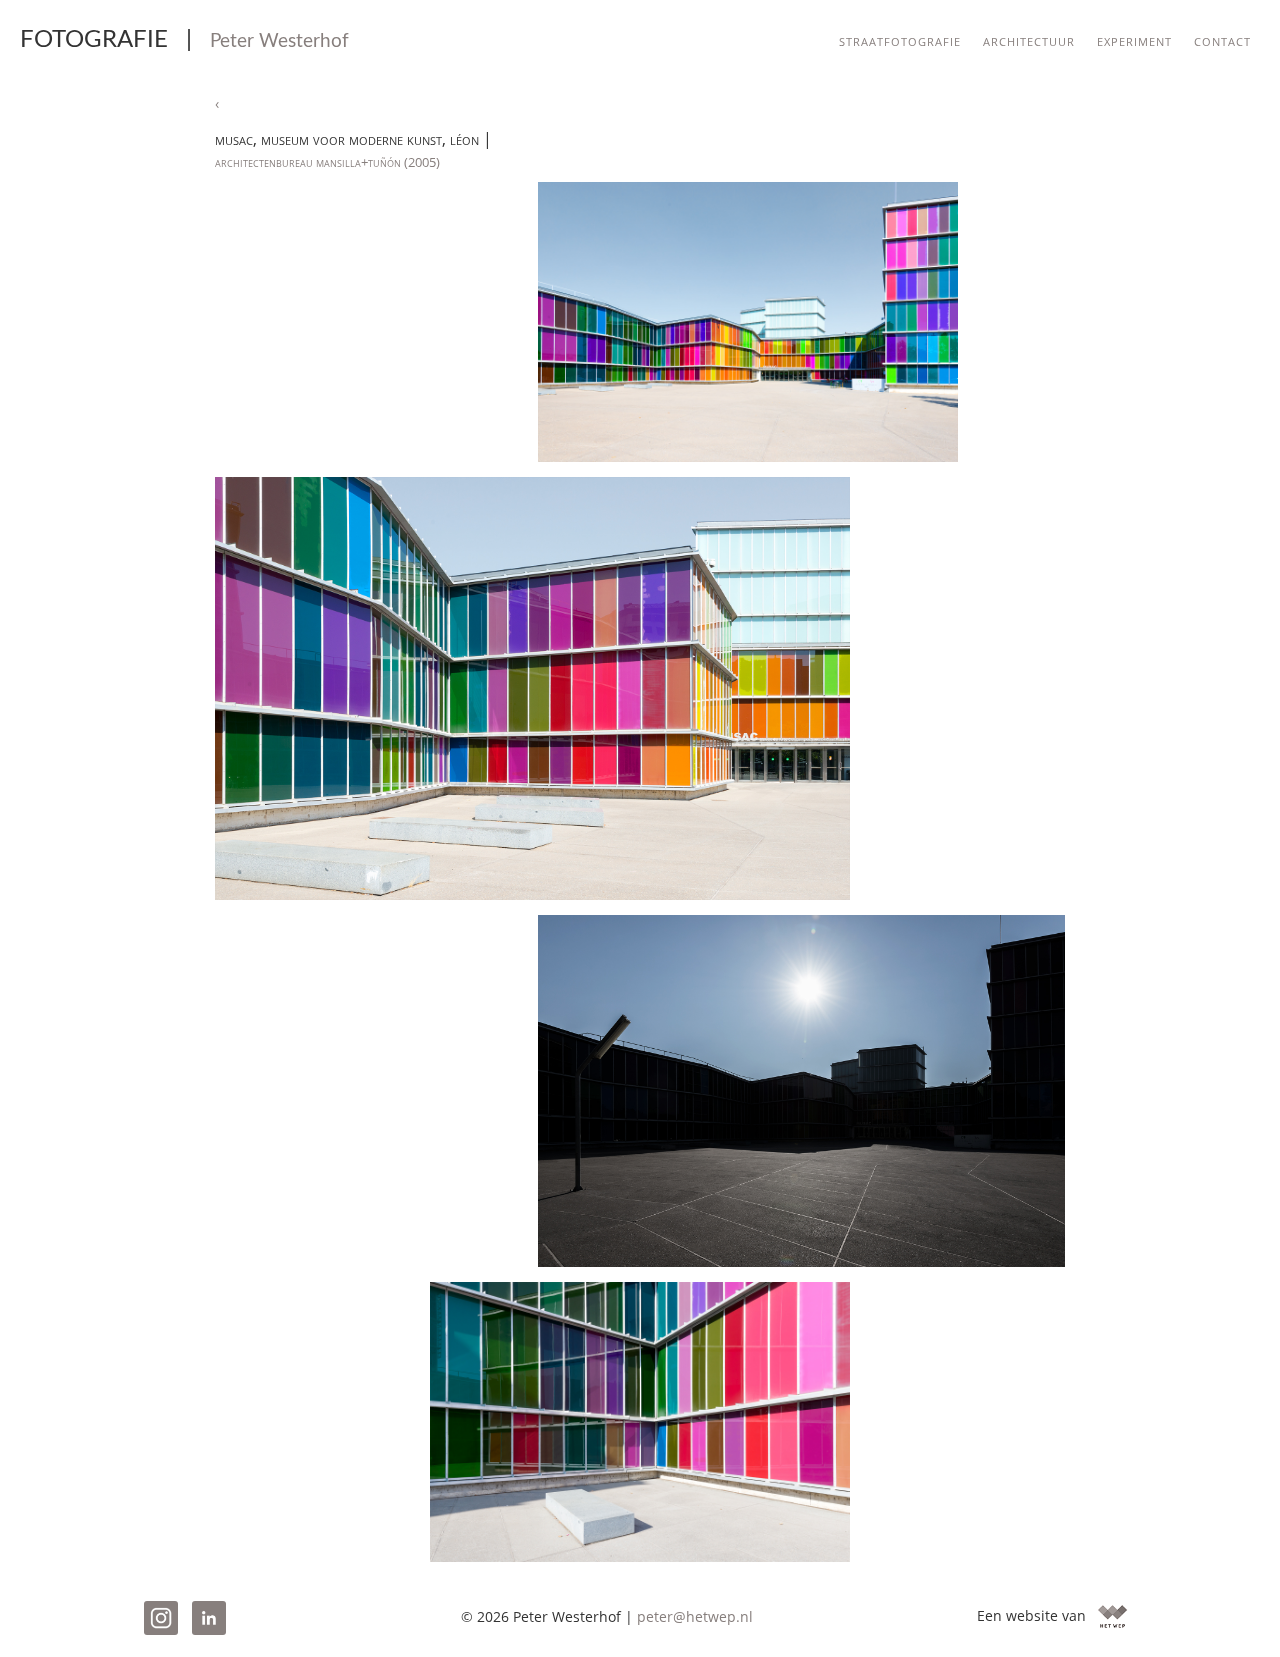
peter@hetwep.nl (695, 1616)
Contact (1222, 40)
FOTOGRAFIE (184, 40)
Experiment (1134, 40)
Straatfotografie (900, 40)
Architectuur (1029, 40)
